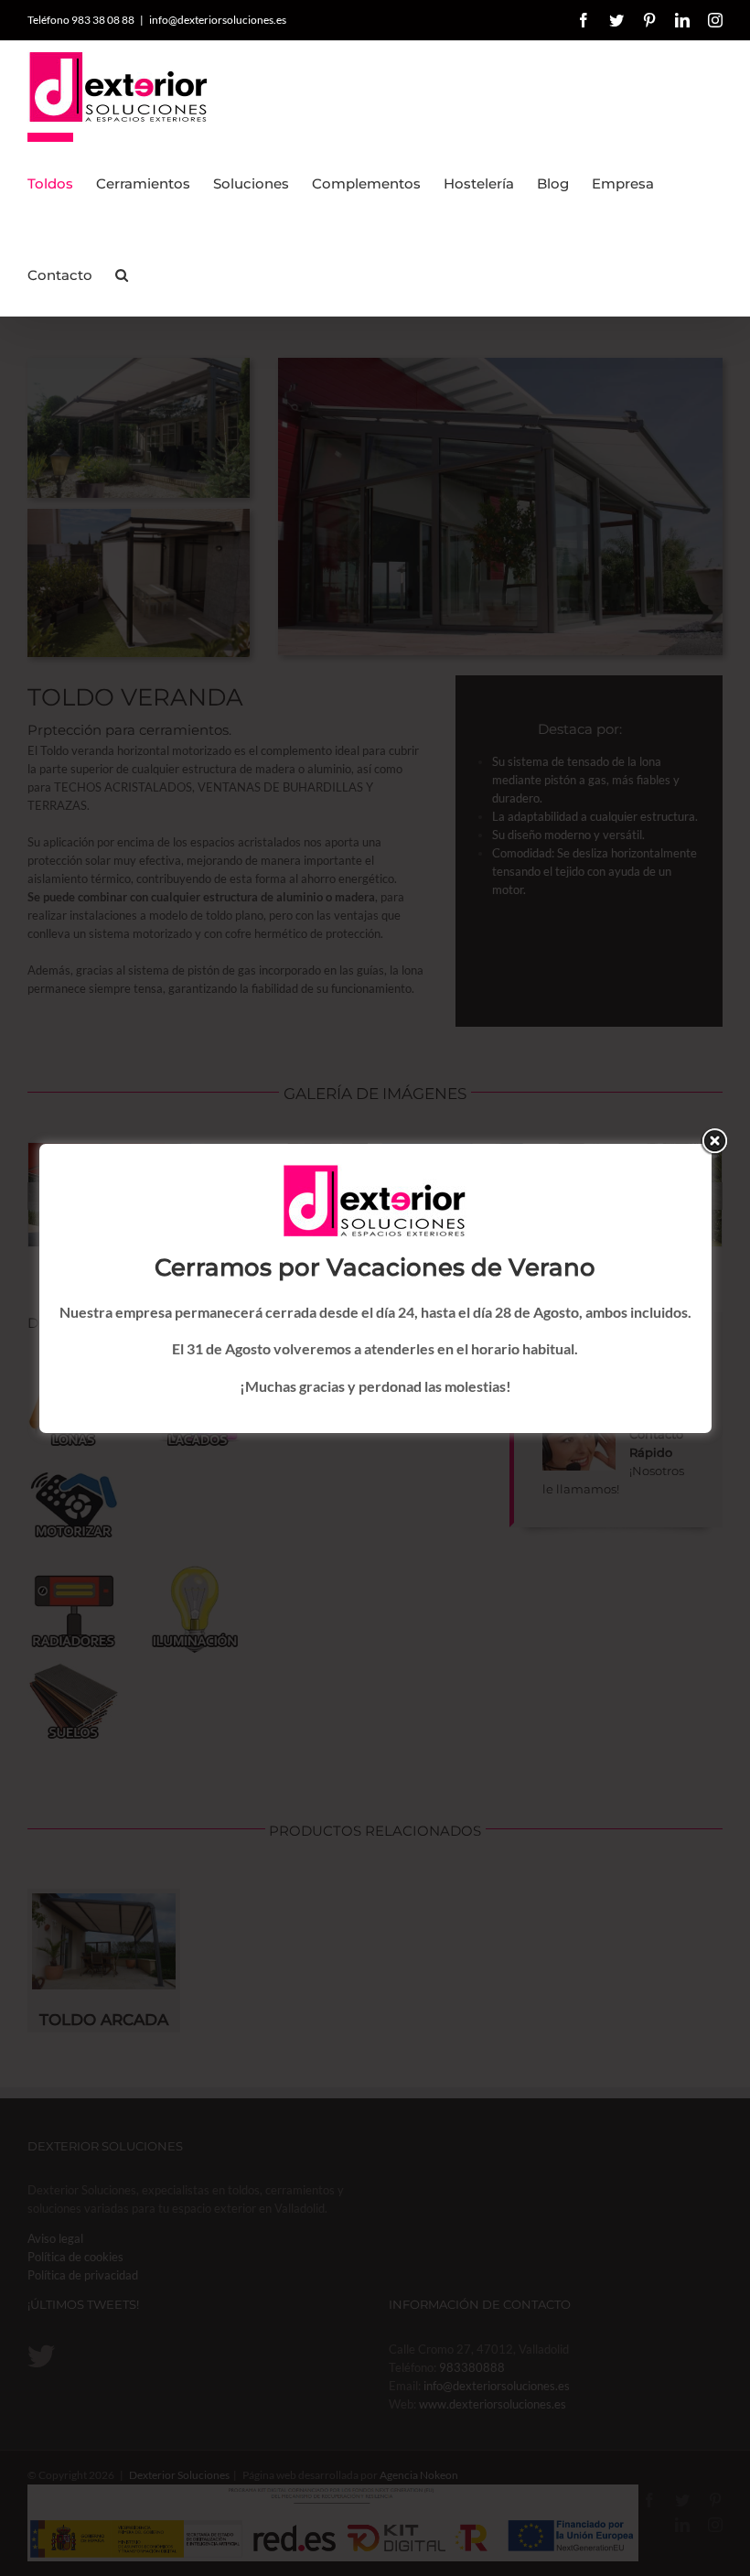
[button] (122, 270)
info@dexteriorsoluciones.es (218, 20)
